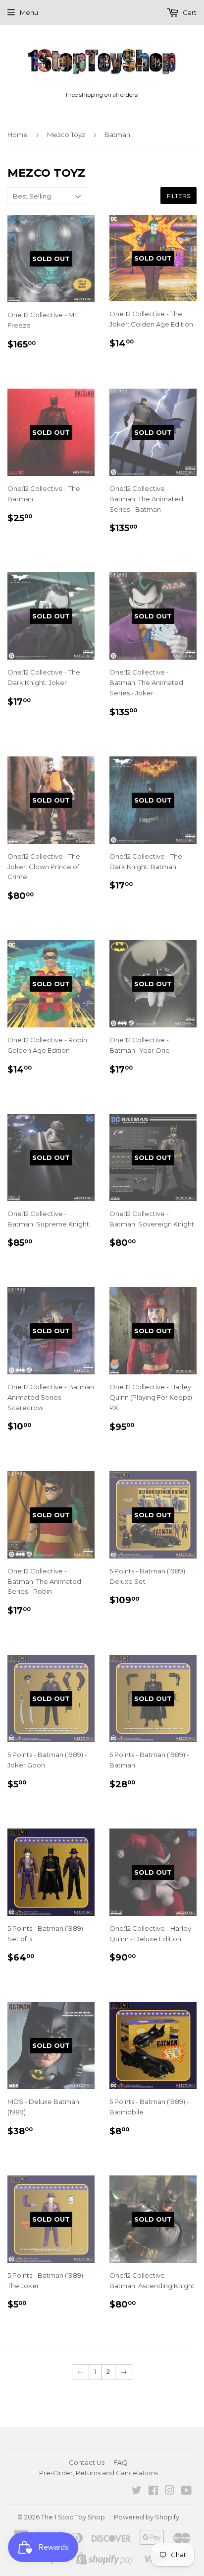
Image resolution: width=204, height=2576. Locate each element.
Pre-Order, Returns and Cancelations (99, 2473)
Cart (189, 12)
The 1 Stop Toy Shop (73, 2517)
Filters (178, 196)
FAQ (121, 2462)
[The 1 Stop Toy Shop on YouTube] (186, 2492)
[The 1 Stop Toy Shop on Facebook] (153, 2492)
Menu (29, 12)
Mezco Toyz (66, 135)
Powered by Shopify (147, 2517)
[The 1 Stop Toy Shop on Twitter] (137, 2492)
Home (18, 135)
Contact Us (87, 2462)
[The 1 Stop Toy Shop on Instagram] (170, 2492)
